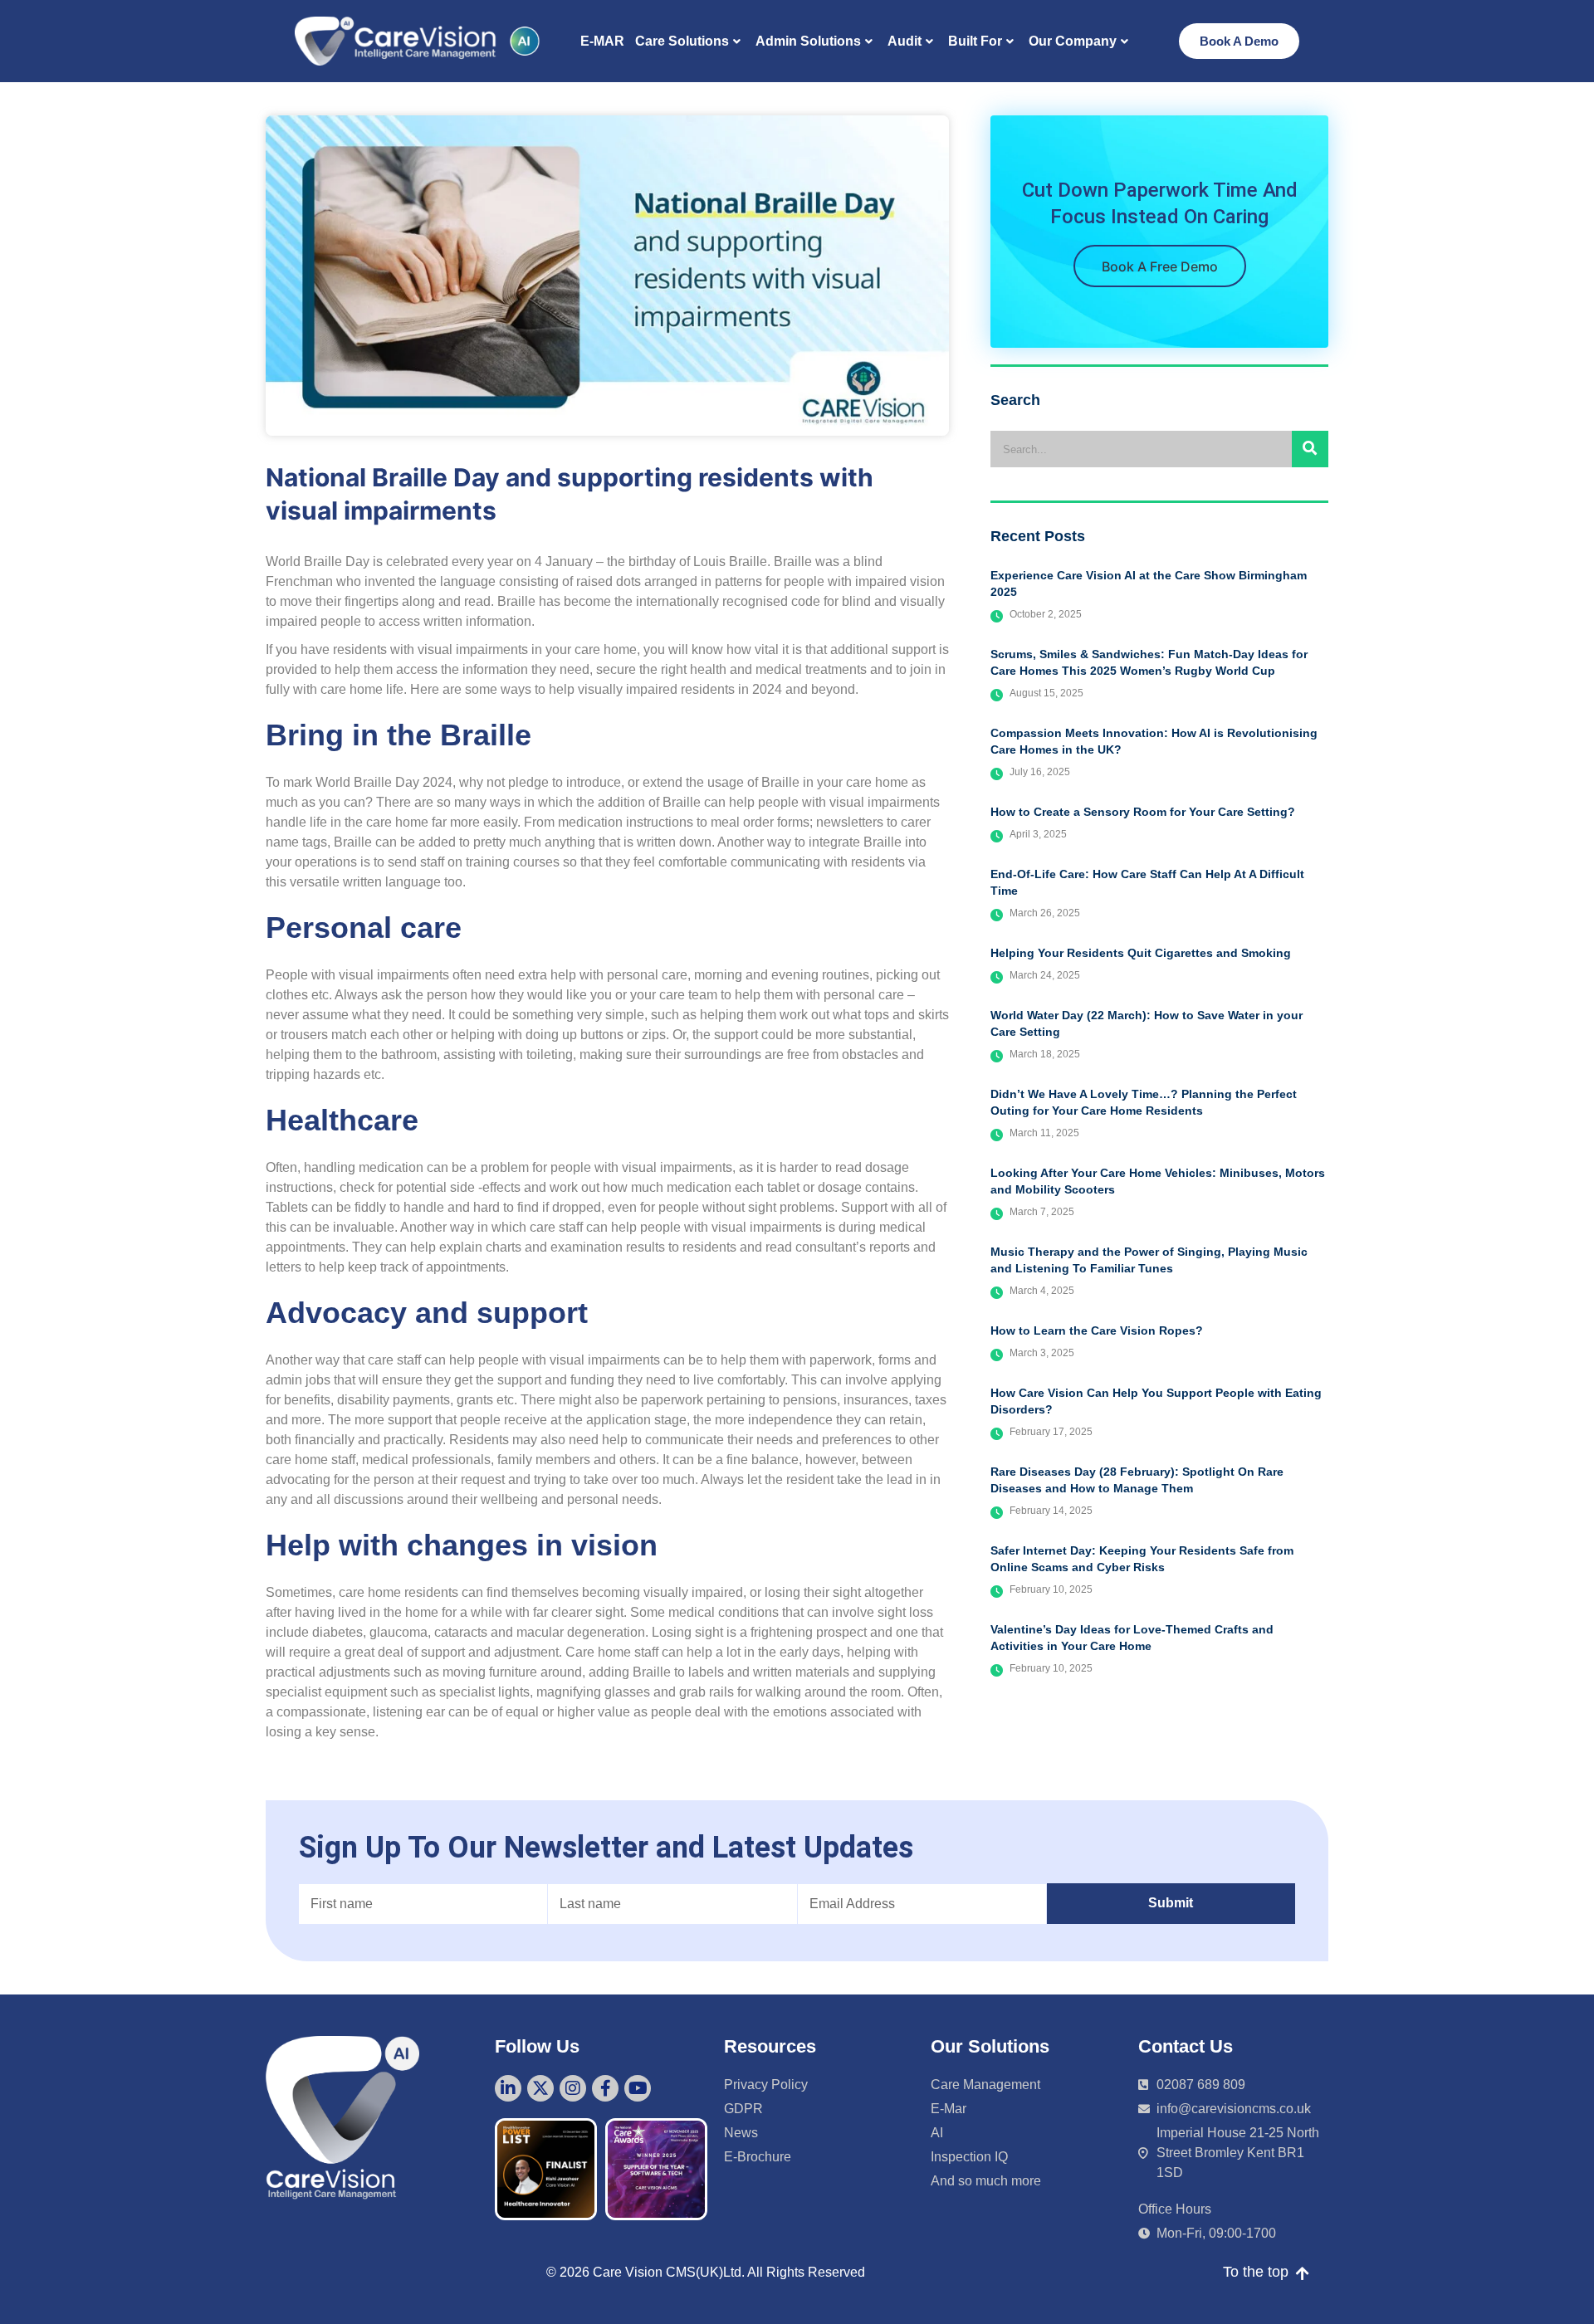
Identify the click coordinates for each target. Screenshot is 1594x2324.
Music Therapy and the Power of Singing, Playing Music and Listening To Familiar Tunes (1149, 1260)
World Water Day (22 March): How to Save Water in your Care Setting (1147, 1023)
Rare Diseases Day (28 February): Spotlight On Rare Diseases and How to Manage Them (1137, 1480)
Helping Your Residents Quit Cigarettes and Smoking (1141, 953)
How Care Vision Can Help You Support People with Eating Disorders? (1156, 1401)
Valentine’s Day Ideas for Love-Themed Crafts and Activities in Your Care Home (1132, 1638)
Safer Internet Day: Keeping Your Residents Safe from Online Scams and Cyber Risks (1142, 1559)
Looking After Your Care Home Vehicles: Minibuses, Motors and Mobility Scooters (1158, 1181)
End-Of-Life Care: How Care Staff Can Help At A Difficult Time (1147, 882)
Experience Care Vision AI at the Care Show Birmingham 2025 (1149, 583)
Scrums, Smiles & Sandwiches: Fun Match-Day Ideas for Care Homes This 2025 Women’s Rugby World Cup (1149, 662)
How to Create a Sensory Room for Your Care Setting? (1143, 812)
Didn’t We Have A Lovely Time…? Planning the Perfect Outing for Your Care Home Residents (1144, 1102)
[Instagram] (573, 2088)
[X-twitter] (540, 2088)
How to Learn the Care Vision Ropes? (1097, 1330)
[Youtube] (638, 2088)
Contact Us (1186, 2046)
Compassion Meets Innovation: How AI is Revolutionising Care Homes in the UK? (1154, 741)
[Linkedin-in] (508, 2088)
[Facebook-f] (605, 2088)
